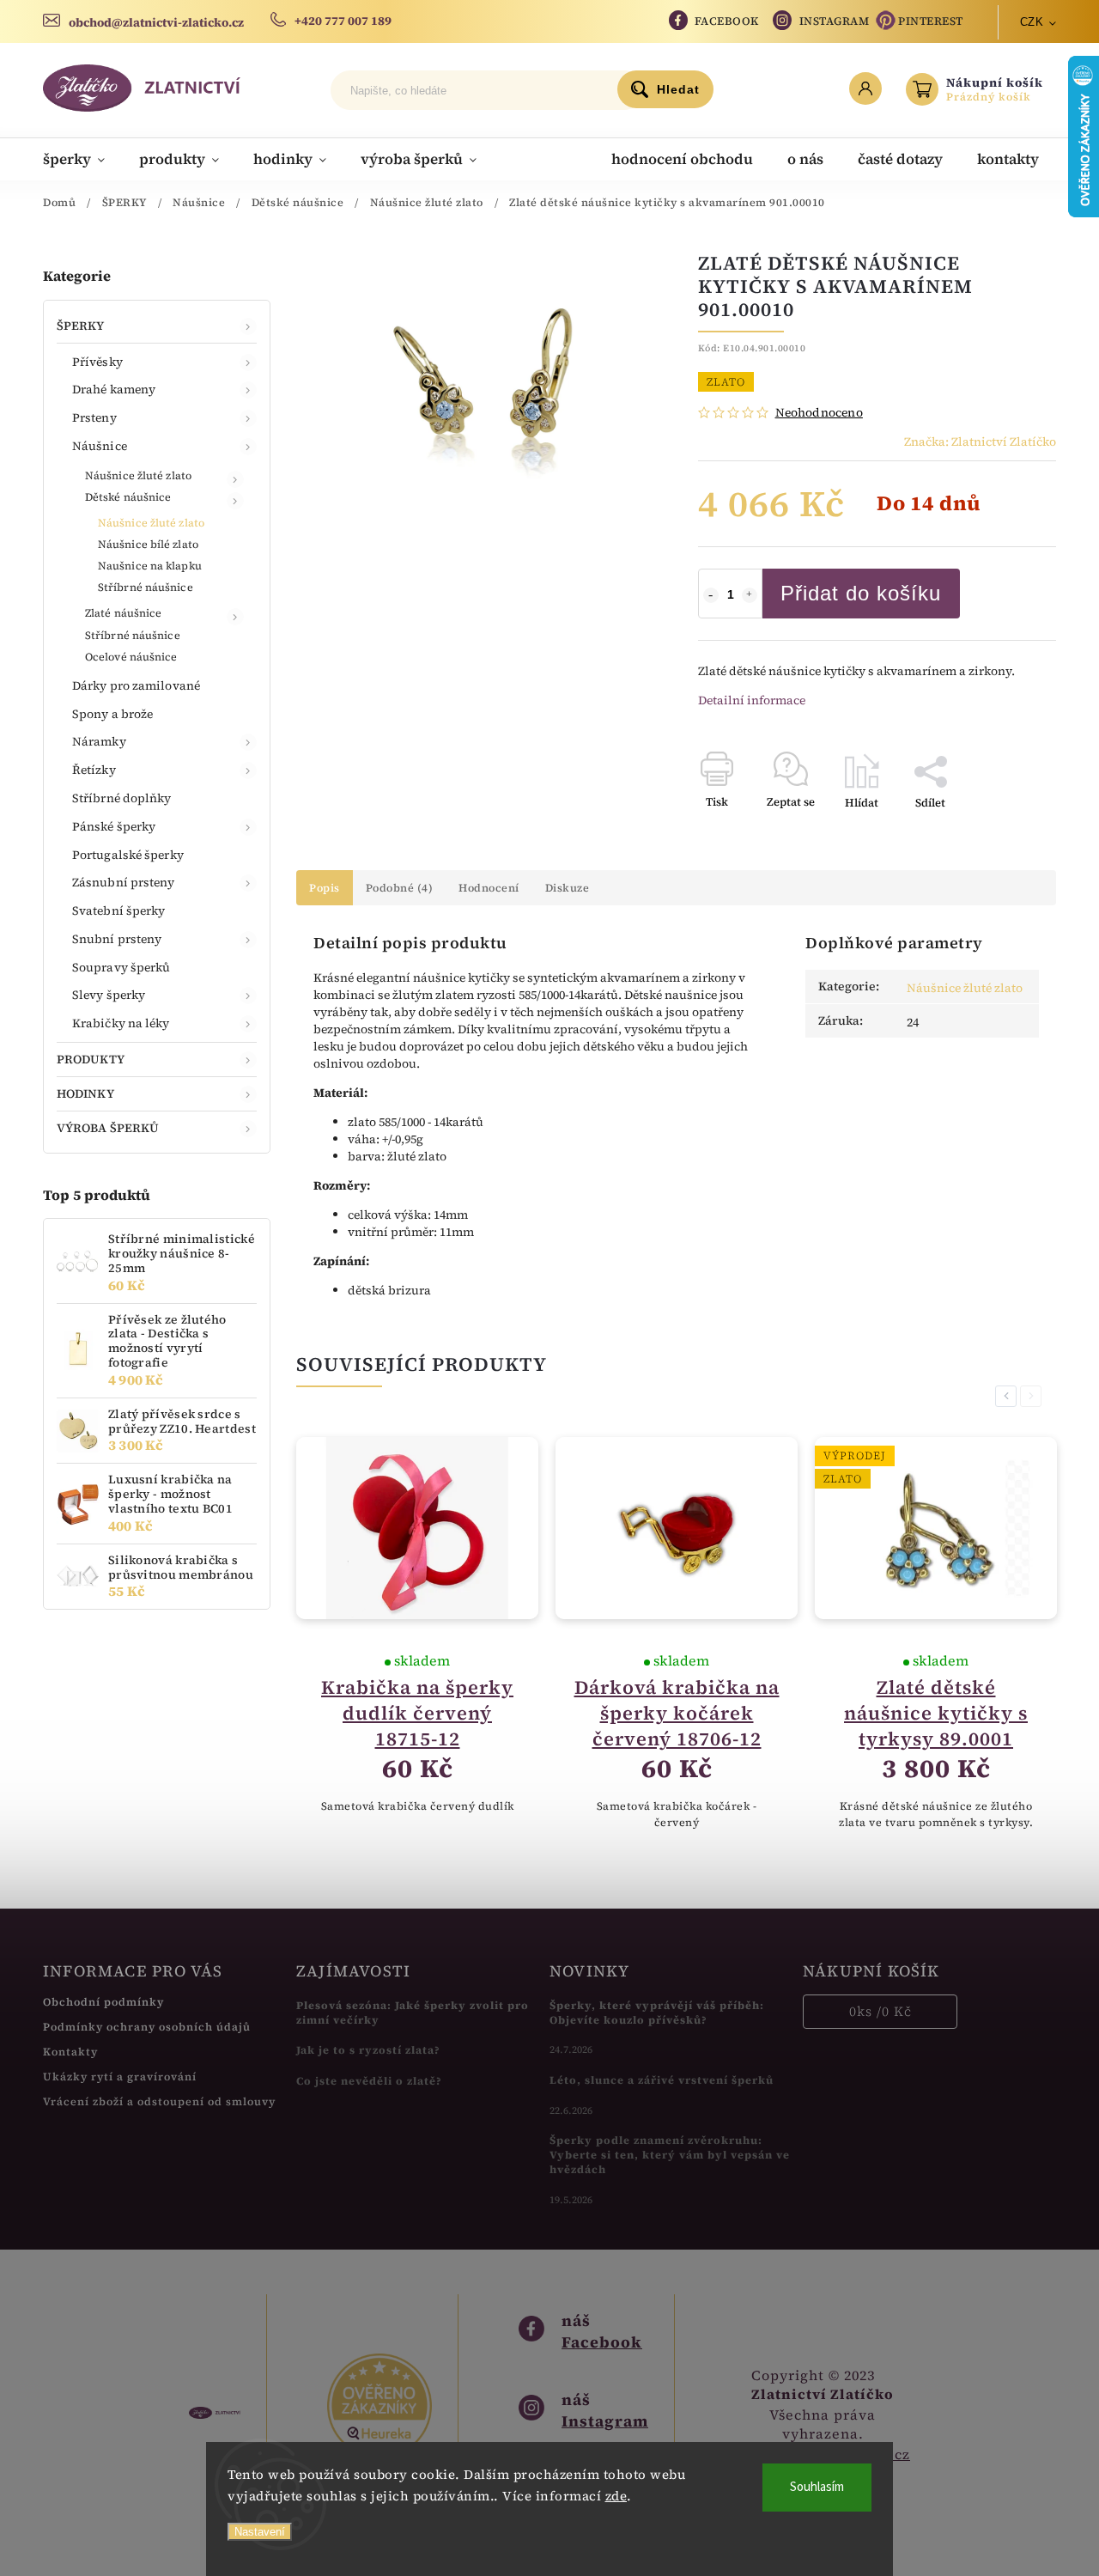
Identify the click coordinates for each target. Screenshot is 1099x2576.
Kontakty (70, 2052)
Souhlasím (817, 2487)
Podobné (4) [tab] (400, 888)
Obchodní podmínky (103, 2002)
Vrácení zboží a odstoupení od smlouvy (159, 2101)
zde (616, 2496)
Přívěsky (97, 362)
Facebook (727, 21)
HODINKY (85, 1093)
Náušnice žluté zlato (138, 475)
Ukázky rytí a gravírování (120, 2077)
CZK (1032, 22)
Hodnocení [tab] (489, 888)
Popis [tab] (325, 888)
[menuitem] (82, 159)
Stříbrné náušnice (146, 587)
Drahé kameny (114, 389)
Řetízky (94, 770)
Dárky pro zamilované (136, 685)
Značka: (980, 442)
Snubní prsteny (117, 939)
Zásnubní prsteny (124, 882)
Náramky (99, 741)
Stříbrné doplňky (122, 798)
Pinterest (931, 21)
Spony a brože (112, 714)
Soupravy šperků (121, 967)
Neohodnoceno (819, 412)
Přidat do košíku (861, 593)
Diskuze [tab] (568, 888)
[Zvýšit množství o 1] (750, 595)
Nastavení (260, 2532)
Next (1034, 1396)
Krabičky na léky (121, 1023)
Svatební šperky (119, 910)
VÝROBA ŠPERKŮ (108, 1128)
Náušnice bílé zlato (148, 544)
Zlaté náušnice (123, 613)
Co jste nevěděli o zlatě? (369, 2081)
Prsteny (94, 417)
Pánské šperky (114, 826)
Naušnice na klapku (150, 566)
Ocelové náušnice (131, 657)
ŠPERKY (81, 326)
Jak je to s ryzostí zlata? (368, 2050)
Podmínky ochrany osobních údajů (147, 2027)
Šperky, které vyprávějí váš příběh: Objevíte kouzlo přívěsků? (657, 2013)
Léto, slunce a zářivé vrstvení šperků (662, 2080)
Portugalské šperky (128, 855)
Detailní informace (752, 700)
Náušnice (100, 446)
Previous (1009, 1396)
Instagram (835, 21)
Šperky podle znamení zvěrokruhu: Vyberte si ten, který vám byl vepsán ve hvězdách (670, 2155)
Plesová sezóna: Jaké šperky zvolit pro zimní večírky (413, 2013)
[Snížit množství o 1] (711, 595)
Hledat (678, 89)
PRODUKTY (91, 1059)
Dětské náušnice (128, 497)
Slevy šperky (109, 995)
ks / (880, 2011)
